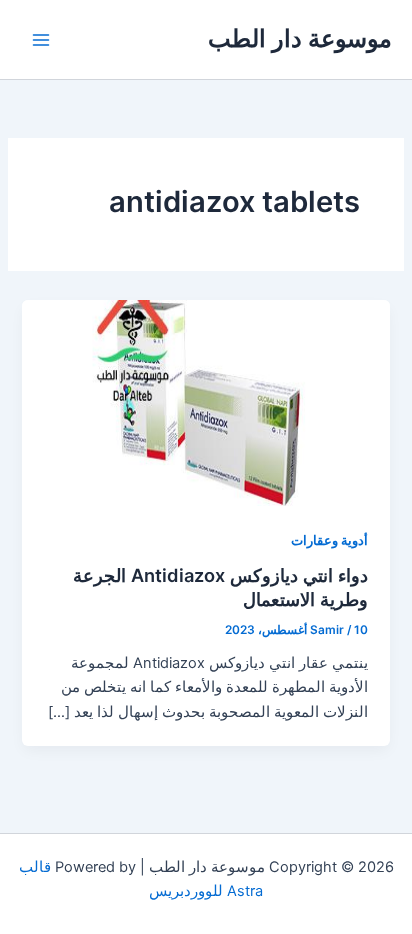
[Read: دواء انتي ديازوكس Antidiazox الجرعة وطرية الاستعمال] (205, 402)
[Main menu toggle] (41, 40)
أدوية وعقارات (329, 540)
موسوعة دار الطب (300, 38)
